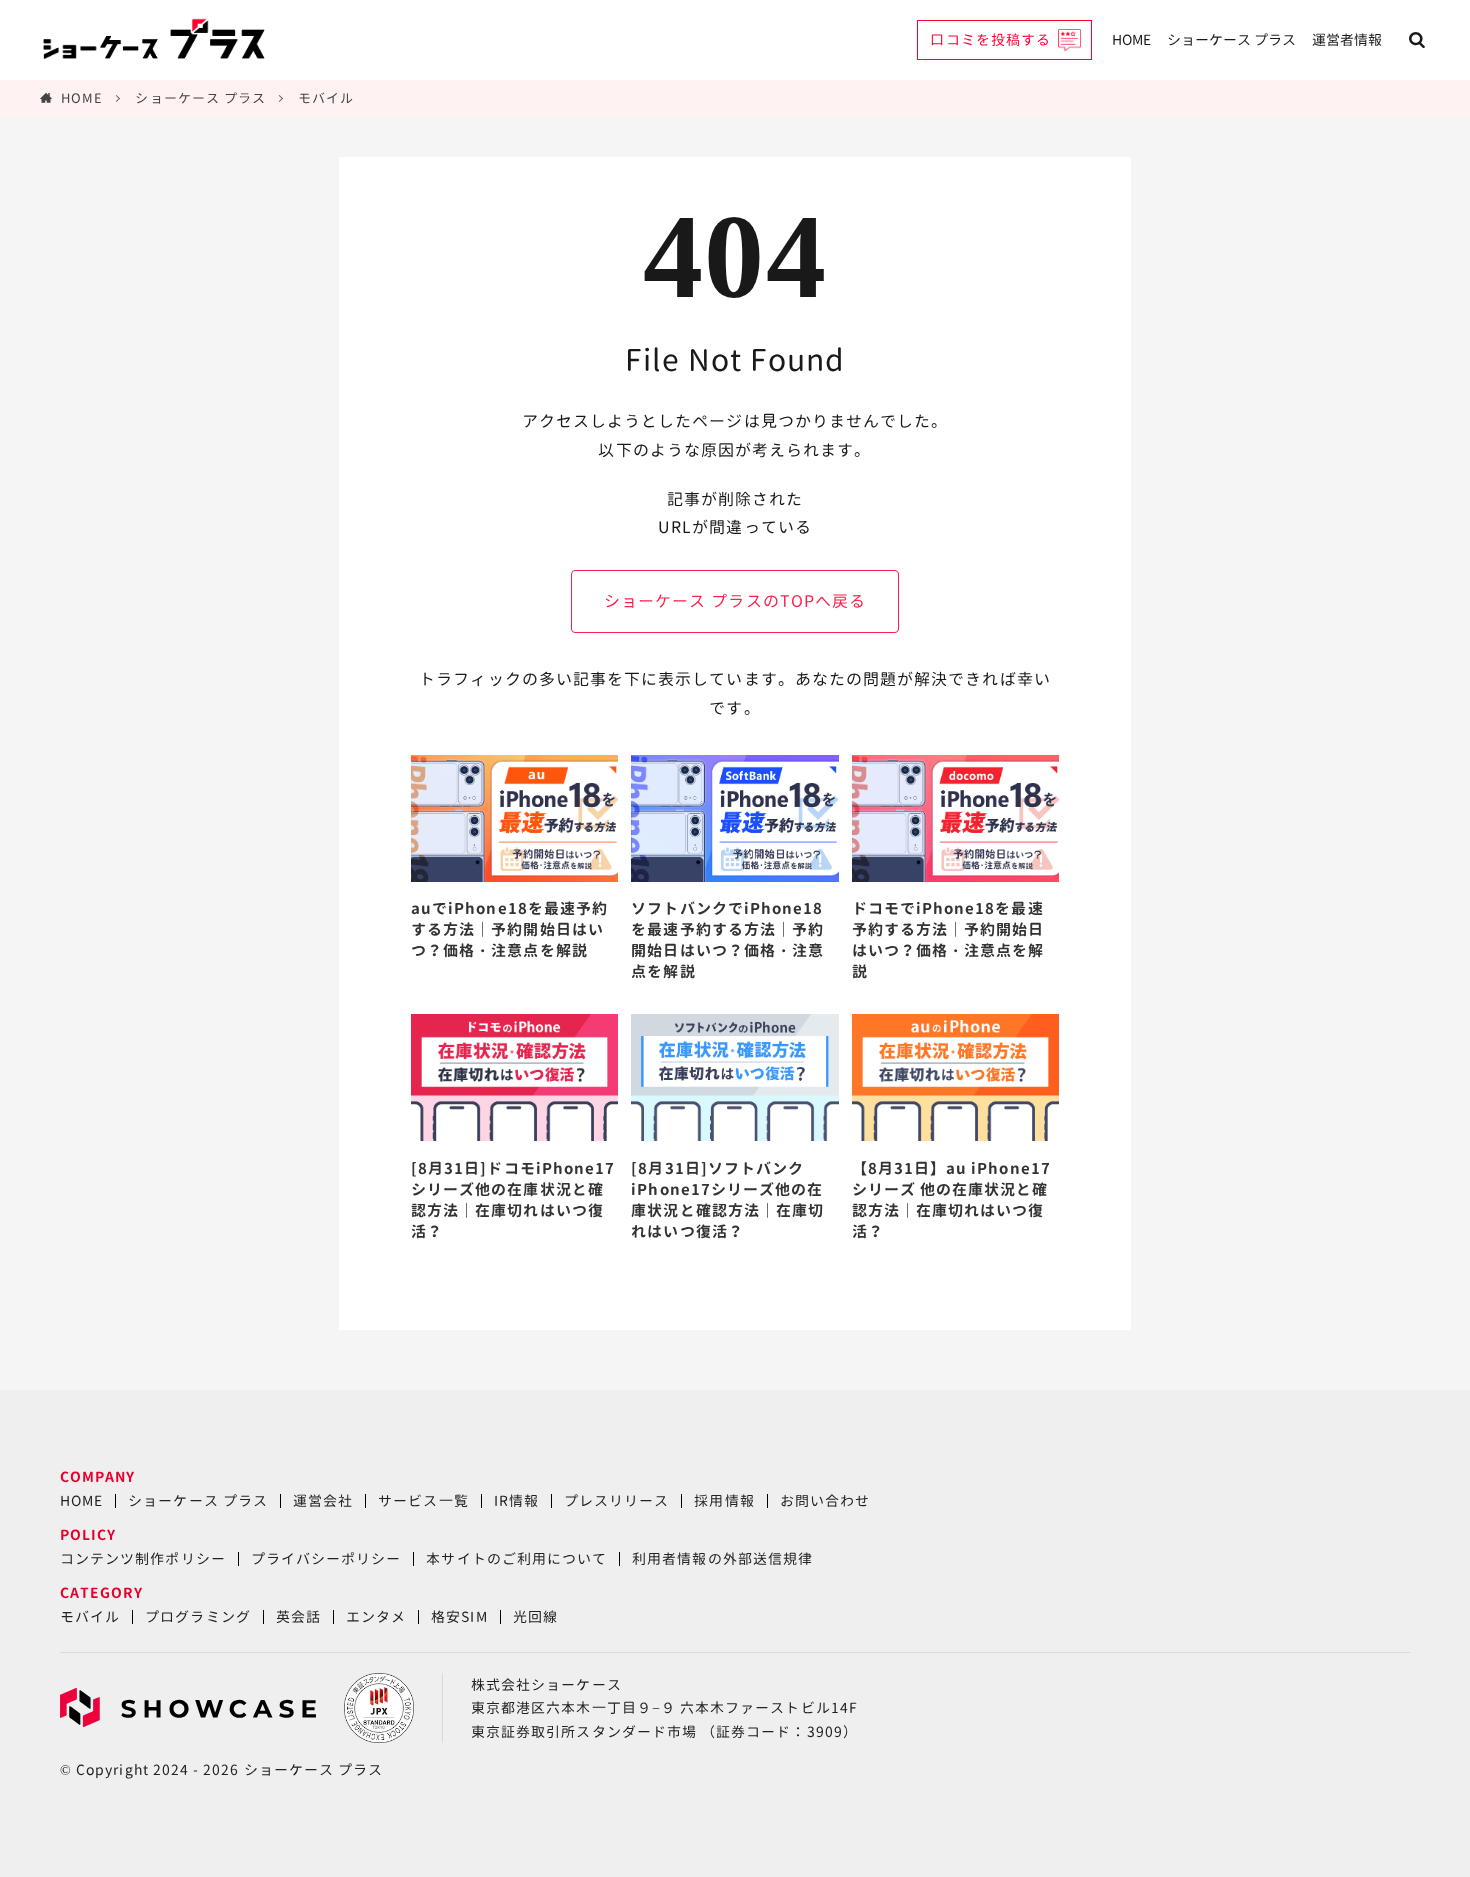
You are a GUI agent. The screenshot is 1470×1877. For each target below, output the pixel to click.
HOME (1131, 39)
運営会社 (323, 1500)
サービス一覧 (423, 1500)
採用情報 (724, 1500)
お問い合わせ (825, 1500)
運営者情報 (1347, 39)
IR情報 (516, 1500)
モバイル (326, 98)
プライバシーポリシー (326, 1558)
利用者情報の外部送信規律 (722, 1558)
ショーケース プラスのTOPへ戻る (735, 601)
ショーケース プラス (1231, 39)
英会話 (298, 1616)
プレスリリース (616, 1500)
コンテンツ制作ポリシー (143, 1558)
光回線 (535, 1616)
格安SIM (459, 1616)
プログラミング (197, 1616)
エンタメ (376, 1616)
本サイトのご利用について (516, 1558)
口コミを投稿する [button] (990, 39)
